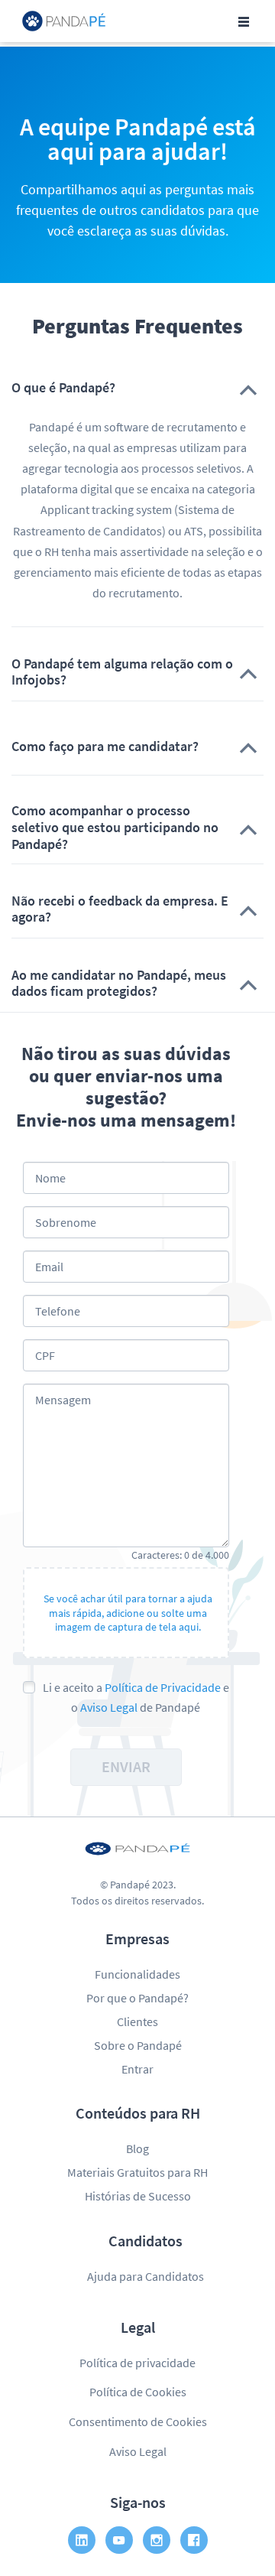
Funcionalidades (137, 1974)
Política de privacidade (137, 2363)
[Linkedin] (82, 2540)
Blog (137, 2148)
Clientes (137, 2021)
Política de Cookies (138, 2392)
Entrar (137, 2069)
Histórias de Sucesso (138, 2196)
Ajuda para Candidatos (146, 2276)
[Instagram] (157, 2540)
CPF (45, 1355)
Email (49, 1267)
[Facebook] (194, 2540)
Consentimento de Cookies (138, 2422)
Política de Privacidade (163, 1687)
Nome (50, 1178)
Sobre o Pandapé (138, 2045)
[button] (137, 388)
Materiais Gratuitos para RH (137, 2172)
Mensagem (63, 1400)
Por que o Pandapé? (137, 1998)
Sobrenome (66, 1222)
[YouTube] (119, 2540)
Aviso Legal (109, 1707)
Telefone (58, 1311)
